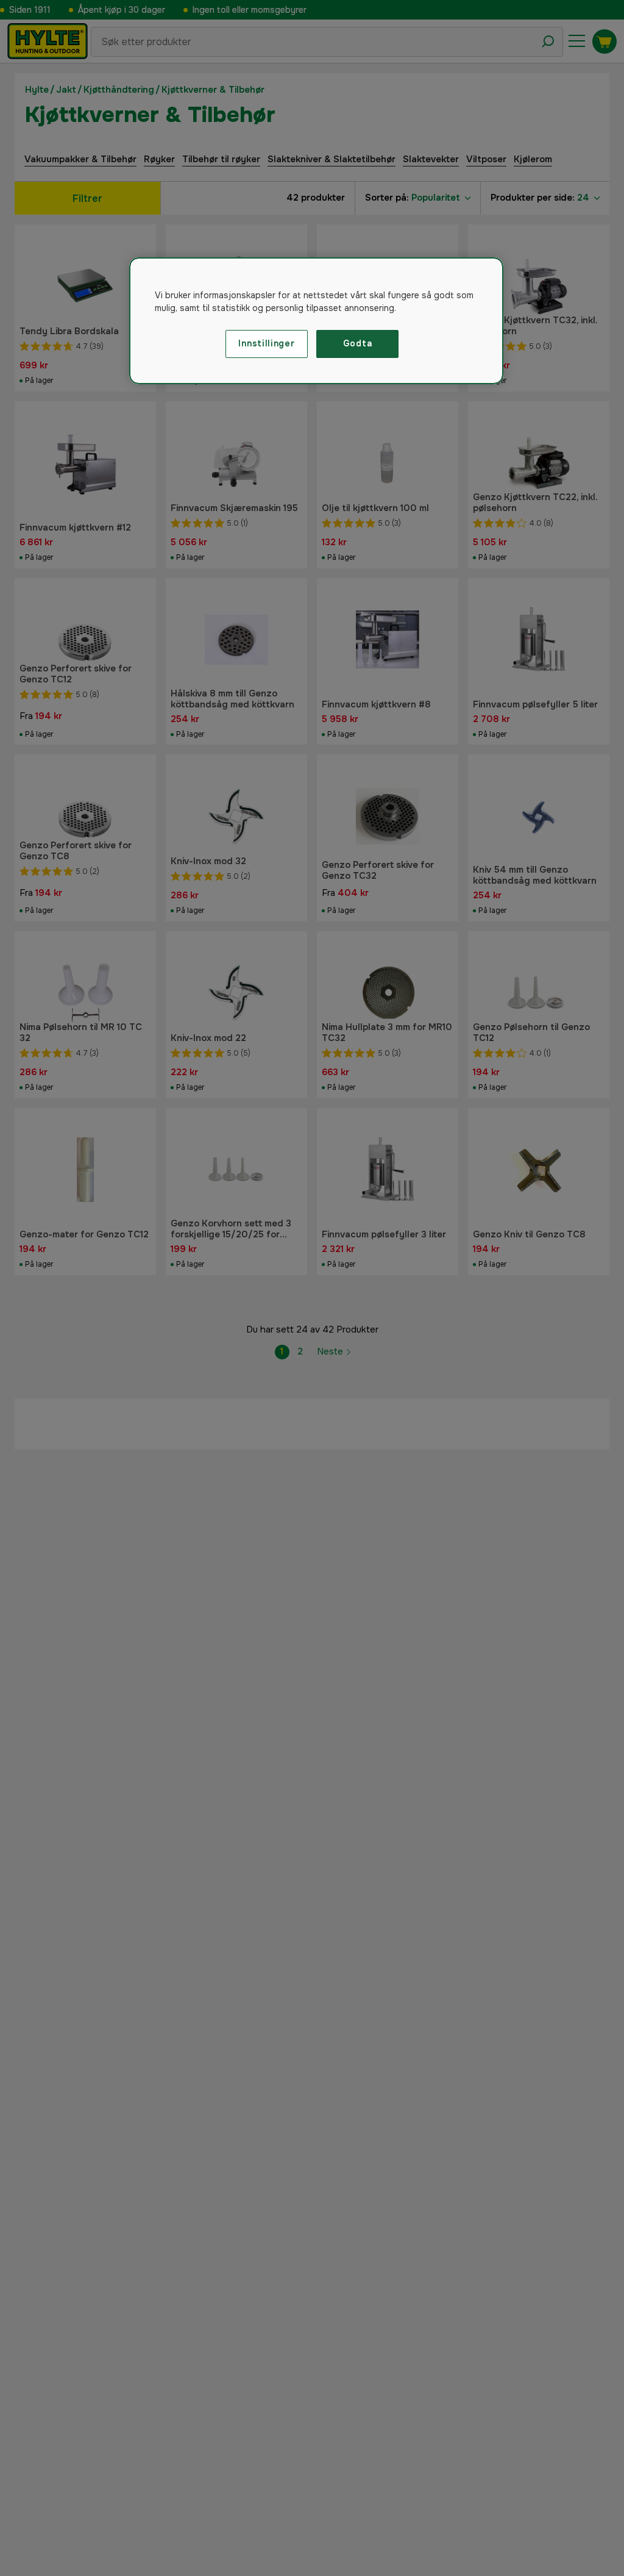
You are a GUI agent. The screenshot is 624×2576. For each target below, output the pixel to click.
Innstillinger (266, 343)
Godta (358, 343)
